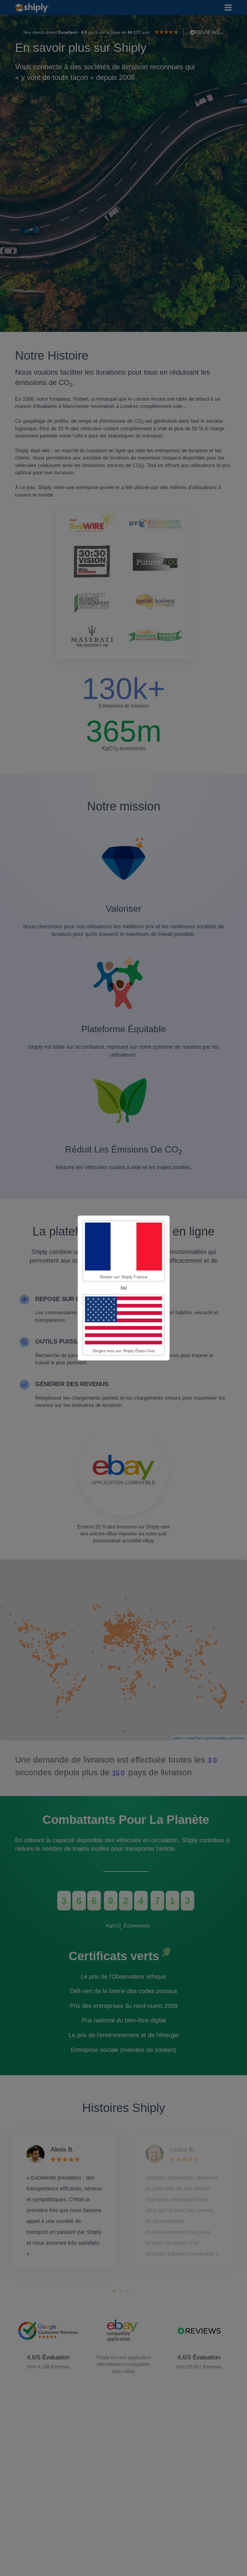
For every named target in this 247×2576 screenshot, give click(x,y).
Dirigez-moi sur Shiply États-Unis (124, 1351)
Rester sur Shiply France (124, 1277)
